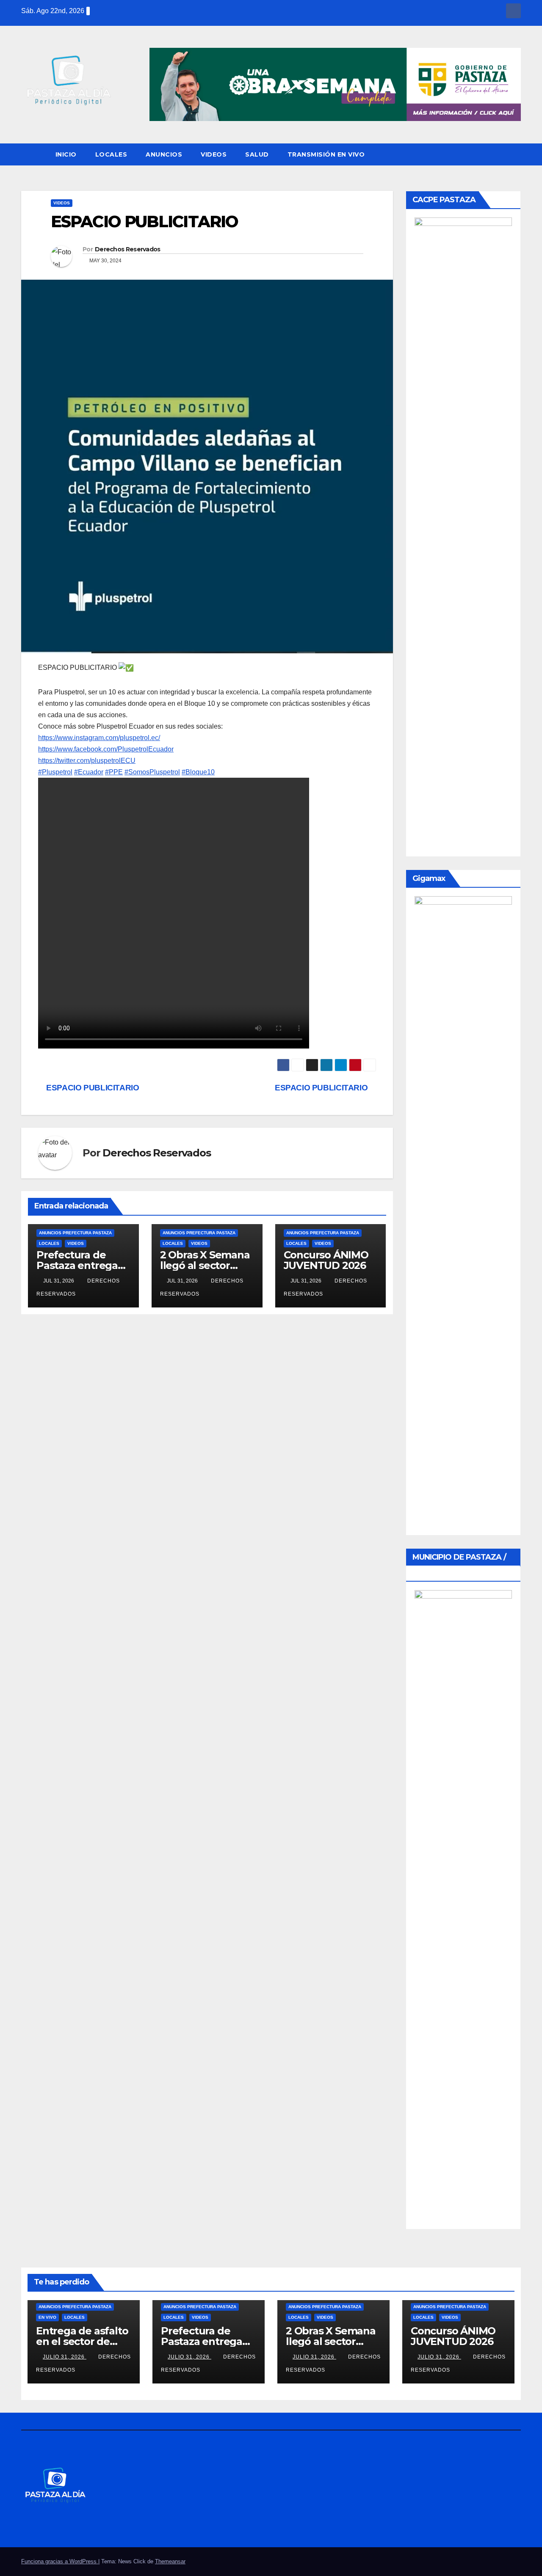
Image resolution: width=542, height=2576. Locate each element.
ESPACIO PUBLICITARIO (322, 1088)
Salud (257, 154)
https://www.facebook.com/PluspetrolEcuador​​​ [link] (106, 749)
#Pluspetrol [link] (55, 772)
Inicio (66, 154)
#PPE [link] (114, 772)
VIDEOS (214, 154)
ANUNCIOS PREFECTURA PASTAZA (75, 1233)
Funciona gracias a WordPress (60, 2561)
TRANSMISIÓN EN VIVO (326, 154)
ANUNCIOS (164, 154)
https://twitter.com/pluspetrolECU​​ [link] (87, 761)
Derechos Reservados (128, 249)
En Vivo (47, 2317)
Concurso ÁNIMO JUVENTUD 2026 (326, 1260)
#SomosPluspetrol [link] (152, 772)
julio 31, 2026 (65, 2357)
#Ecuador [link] (89, 772)
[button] (515, 154)
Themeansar (170, 2561)
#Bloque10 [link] (198, 772)
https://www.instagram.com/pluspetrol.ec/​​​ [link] (99, 738)
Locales (111, 154)
